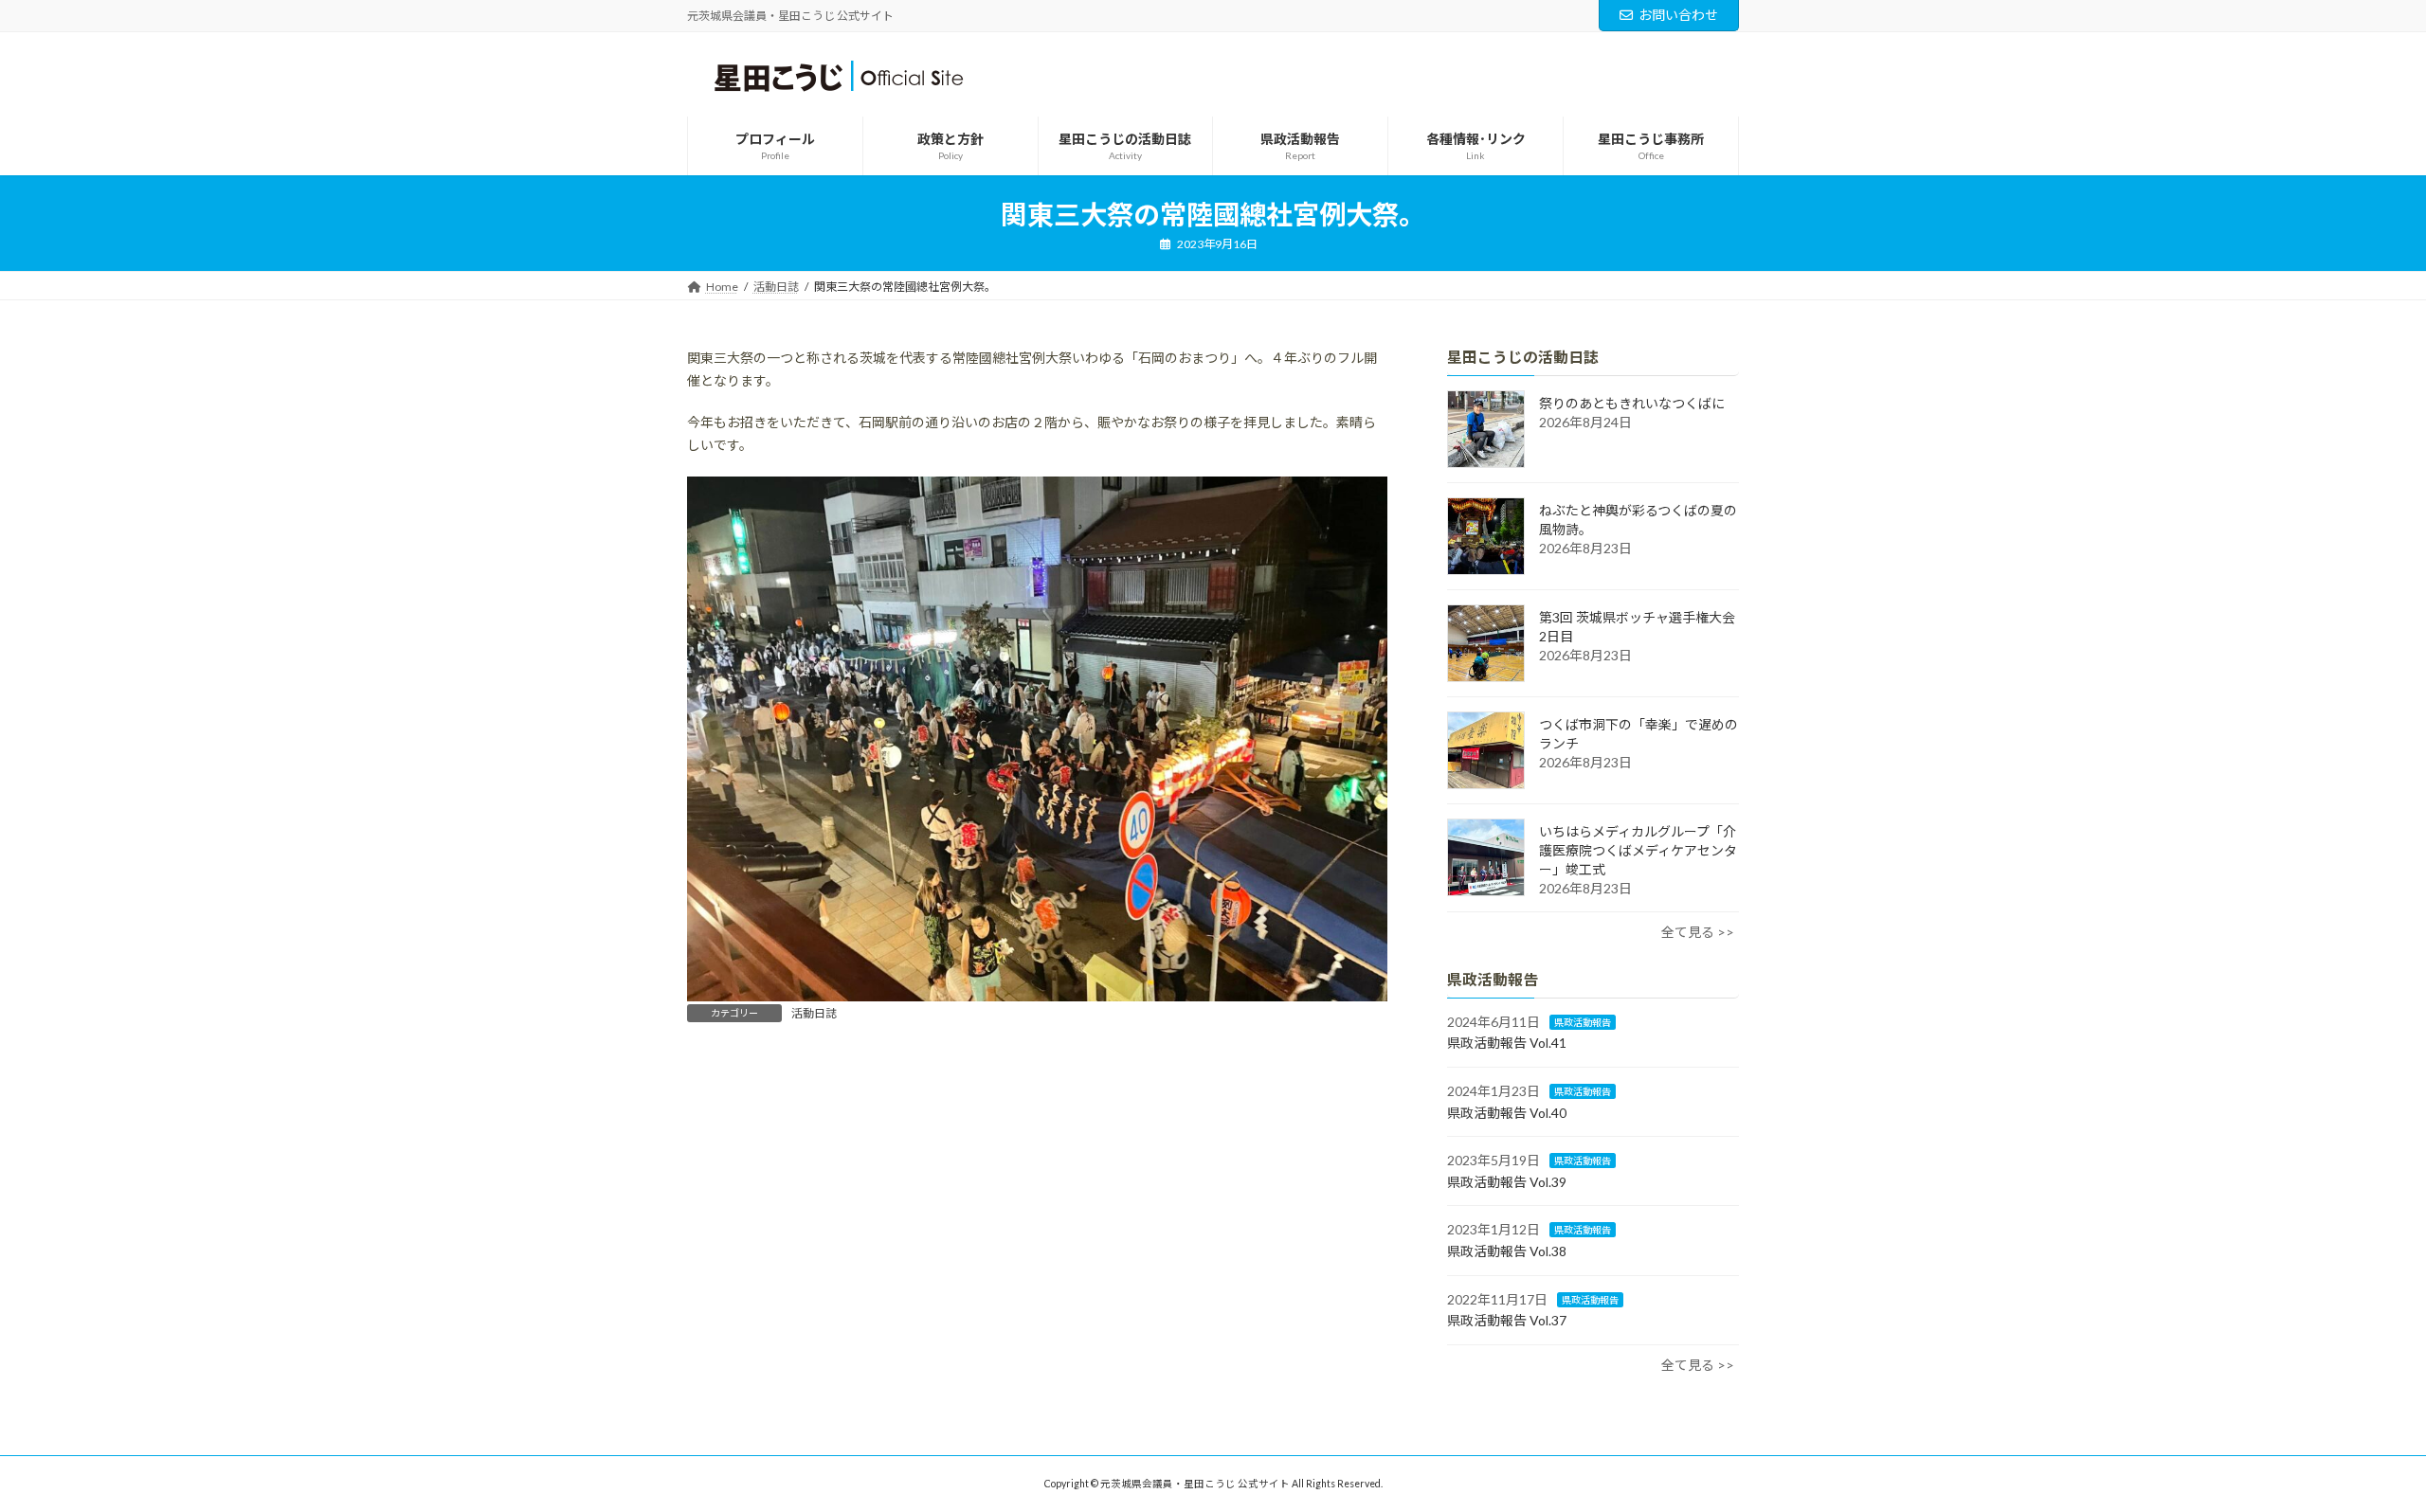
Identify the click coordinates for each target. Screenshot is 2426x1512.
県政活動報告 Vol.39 (1507, 1182)
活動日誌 (814, 1013)
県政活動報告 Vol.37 (1507, 1320)
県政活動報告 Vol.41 (1507, 1043)
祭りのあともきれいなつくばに (1632, 403)
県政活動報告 (1583, 1022)
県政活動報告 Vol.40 (1507, 1112)
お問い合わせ (1678, 15)
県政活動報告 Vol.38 (1507, 1251)
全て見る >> (1698, 932)
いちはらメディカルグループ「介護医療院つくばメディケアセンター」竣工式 (1638, 850)
